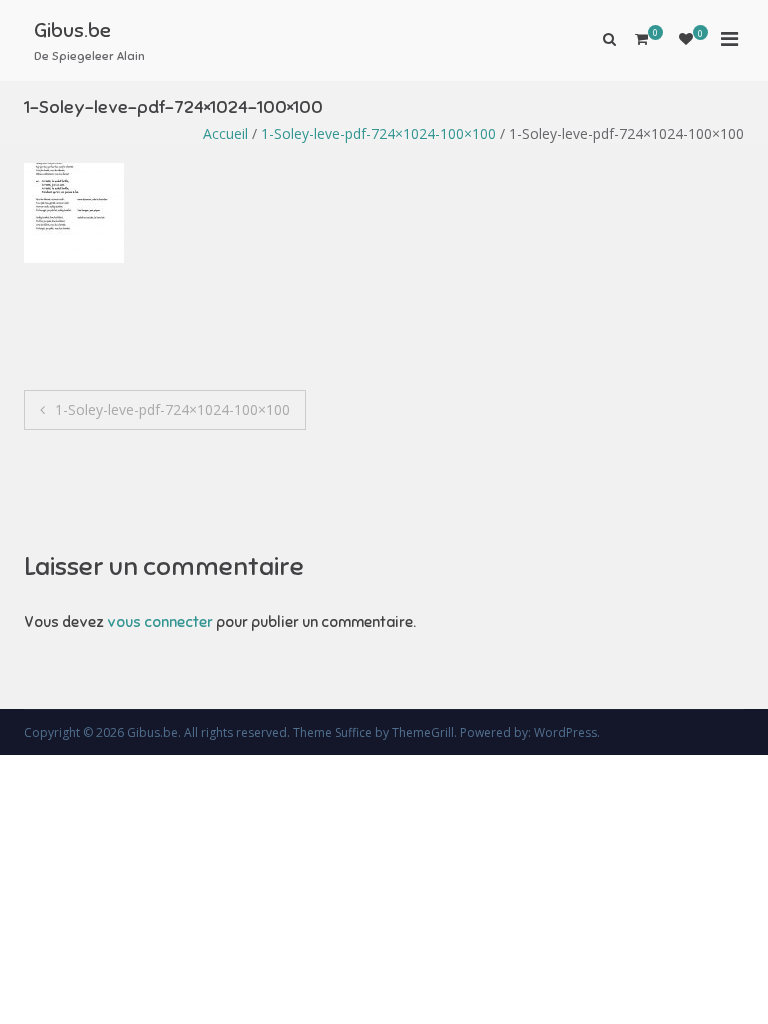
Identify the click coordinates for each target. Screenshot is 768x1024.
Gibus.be (72, 30)
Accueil (225, 133)
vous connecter (160, 622)
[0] (686, 38)
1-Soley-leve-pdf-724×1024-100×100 (378, 133)
